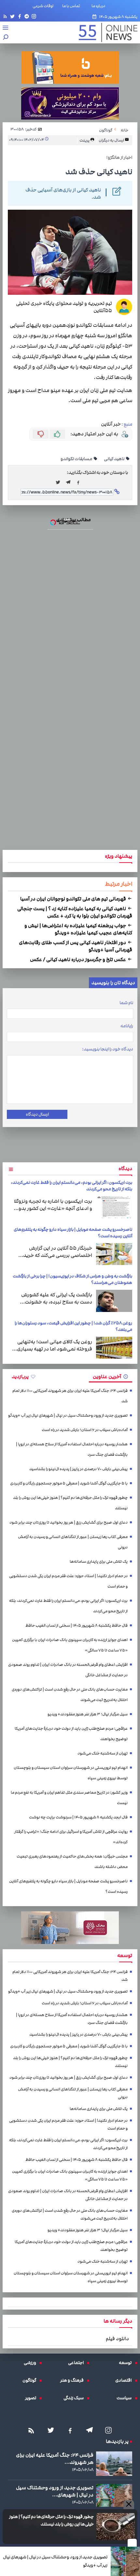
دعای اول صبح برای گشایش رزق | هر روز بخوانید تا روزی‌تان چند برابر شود (69, 1522)
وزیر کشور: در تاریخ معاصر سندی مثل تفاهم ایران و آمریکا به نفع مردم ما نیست (69, 1798)
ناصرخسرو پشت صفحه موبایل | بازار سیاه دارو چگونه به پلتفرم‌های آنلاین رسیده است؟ (68, 1886)
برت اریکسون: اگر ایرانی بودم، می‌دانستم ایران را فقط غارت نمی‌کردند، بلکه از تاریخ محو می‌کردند (68, 1606)
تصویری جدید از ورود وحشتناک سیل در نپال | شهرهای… (55, 2491)
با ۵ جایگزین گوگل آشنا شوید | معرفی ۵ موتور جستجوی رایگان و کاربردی (69, 1483)
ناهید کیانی (114, 459)
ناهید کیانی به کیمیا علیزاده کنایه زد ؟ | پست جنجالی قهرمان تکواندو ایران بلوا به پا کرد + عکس (75, 912)
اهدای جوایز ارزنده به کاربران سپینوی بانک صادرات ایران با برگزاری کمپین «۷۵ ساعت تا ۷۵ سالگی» (70, 1645)
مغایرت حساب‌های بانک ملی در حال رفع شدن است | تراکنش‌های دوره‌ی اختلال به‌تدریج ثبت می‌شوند (70, 1695)
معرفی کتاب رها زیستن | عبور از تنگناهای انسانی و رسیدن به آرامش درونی (73, 1542)
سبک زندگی (75, 2398)
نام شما (126, 1003)
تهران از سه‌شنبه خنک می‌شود (103, 1753)
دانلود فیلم (117, 2339)
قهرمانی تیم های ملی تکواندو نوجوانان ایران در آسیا (74, 899)
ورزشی (32, 2363)
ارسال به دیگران (112, 140)
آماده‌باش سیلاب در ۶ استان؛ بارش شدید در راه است (85, 1430)
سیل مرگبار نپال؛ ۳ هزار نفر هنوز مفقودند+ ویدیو (88, 1714)
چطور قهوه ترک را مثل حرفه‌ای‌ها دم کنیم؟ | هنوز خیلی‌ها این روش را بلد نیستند (51, 2520)
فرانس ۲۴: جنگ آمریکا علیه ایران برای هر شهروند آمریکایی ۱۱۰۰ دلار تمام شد (70, 1396)
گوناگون (31, 2380)
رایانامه (127, 1026)
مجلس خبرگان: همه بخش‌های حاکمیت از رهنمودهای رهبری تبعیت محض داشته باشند (72, 1862)
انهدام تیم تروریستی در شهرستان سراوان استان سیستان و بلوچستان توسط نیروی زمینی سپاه (71, 1773)
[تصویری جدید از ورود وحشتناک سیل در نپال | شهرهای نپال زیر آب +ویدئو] (125, 2561)
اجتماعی (77, 2363)
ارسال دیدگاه (37, 1114)
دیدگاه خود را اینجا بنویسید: (108, 1049)
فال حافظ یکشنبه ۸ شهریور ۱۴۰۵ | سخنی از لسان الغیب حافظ (77, 1626)
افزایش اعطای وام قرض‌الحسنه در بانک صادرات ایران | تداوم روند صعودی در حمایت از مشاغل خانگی (68, 1670)
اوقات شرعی (43, 6)
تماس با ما (72, 6)
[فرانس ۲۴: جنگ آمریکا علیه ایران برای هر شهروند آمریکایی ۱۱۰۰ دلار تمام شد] (114, 2463)
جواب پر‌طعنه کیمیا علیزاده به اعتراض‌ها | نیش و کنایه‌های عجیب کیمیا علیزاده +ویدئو (78, 929)
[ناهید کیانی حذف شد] (70, 482)
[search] (6, 38)
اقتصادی (125, 2380)
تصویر (32, 2398)
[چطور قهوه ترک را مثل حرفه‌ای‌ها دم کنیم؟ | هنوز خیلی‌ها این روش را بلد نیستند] (116, 2527)
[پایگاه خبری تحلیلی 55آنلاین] (105, 32)
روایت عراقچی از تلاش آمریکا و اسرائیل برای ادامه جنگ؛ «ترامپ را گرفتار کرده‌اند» (71, 1837)
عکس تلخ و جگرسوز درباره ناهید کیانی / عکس (78, 959)
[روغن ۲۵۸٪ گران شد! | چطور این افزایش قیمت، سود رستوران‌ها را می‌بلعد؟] (114, 1348)
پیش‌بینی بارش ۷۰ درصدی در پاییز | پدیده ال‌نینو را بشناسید (78, 1469)
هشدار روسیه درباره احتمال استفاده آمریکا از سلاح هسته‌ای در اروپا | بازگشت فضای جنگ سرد (72, 1449)
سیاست (126, 2398)
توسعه (127, 2363)
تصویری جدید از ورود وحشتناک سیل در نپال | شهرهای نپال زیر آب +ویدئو (55, 2561)
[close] (132, 2543)
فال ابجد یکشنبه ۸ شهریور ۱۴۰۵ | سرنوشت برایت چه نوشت (78, 1817)
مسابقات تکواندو (77, 459)
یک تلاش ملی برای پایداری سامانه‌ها (99, 1562)
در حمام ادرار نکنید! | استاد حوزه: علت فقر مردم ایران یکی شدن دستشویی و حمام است (68, 1581)
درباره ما (100, 6)
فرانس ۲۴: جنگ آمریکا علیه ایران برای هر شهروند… (55, 2459)
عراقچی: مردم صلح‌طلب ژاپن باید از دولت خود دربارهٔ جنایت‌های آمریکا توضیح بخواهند (71, 1734)
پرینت (85, 140)
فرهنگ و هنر (74, 2380)
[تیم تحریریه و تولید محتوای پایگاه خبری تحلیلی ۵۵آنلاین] (124, 307)
